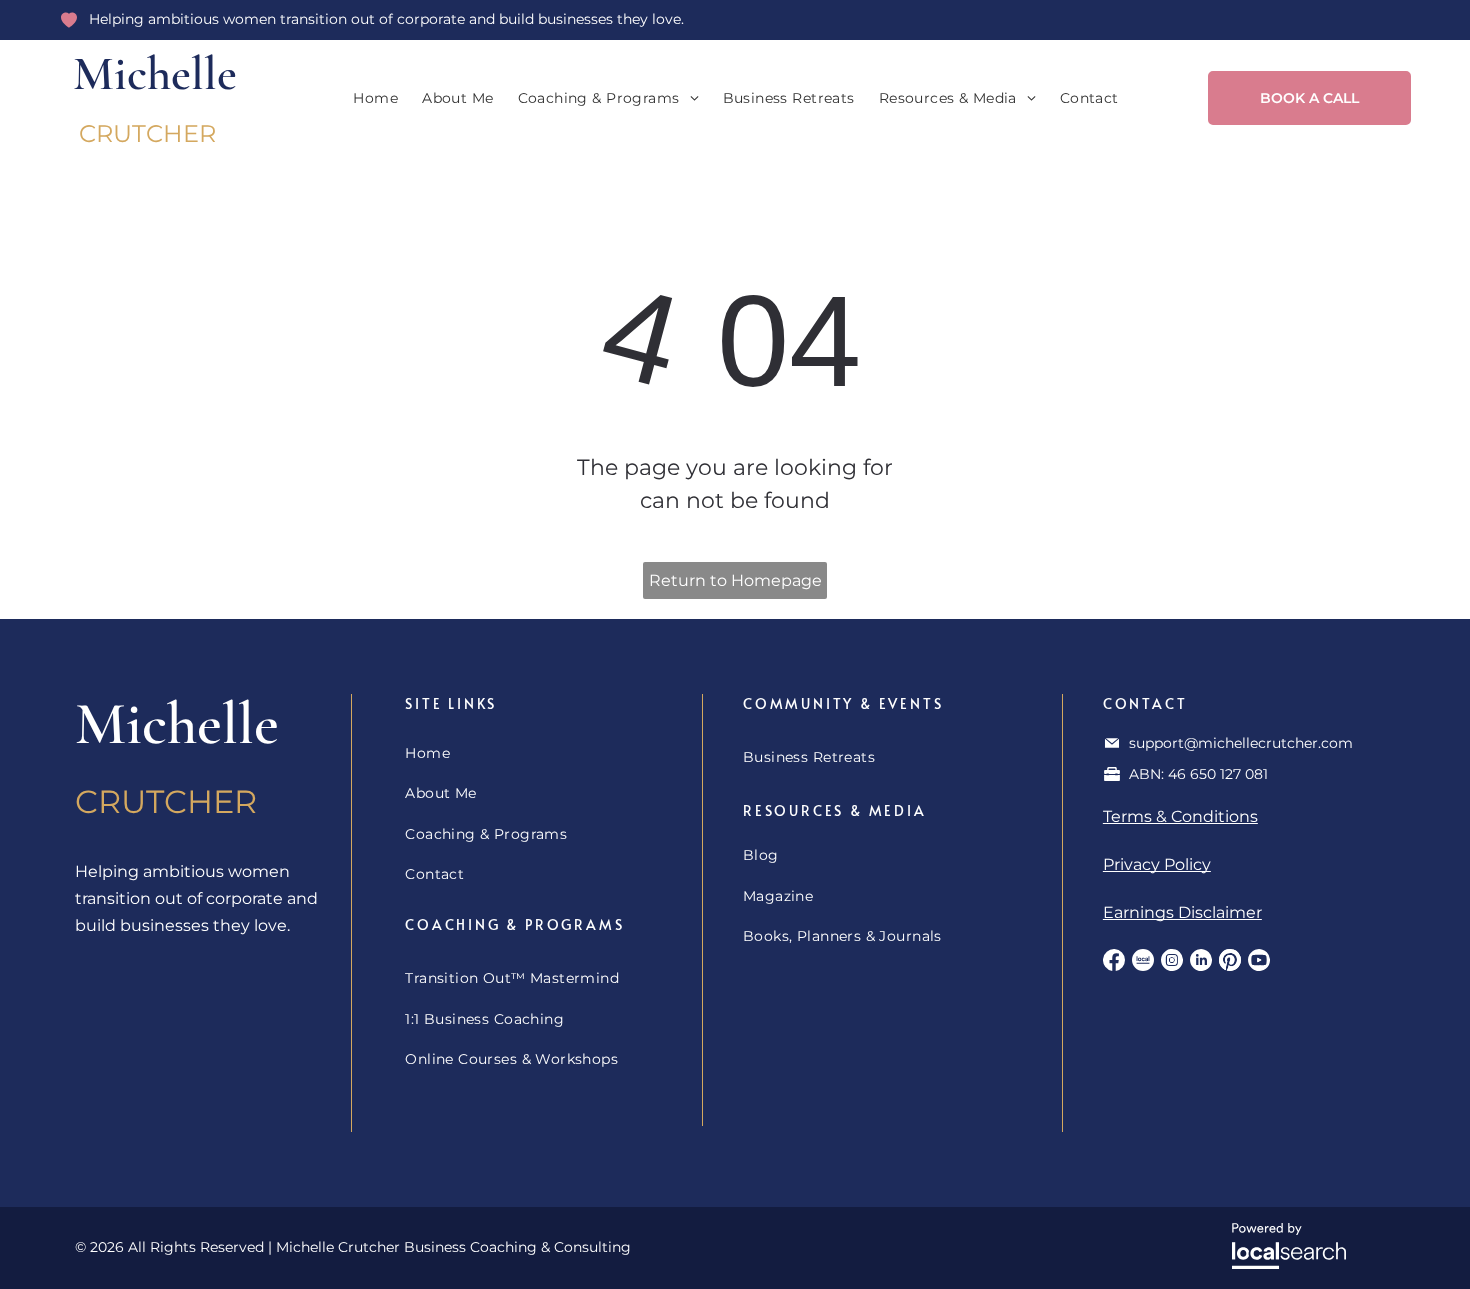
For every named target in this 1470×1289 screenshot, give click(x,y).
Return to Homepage (735, 580)
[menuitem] (375, 98)
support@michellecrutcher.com (1241, 743)
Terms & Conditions (1180, 816)
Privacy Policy (1157, 864)
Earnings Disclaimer (1182, 912)
